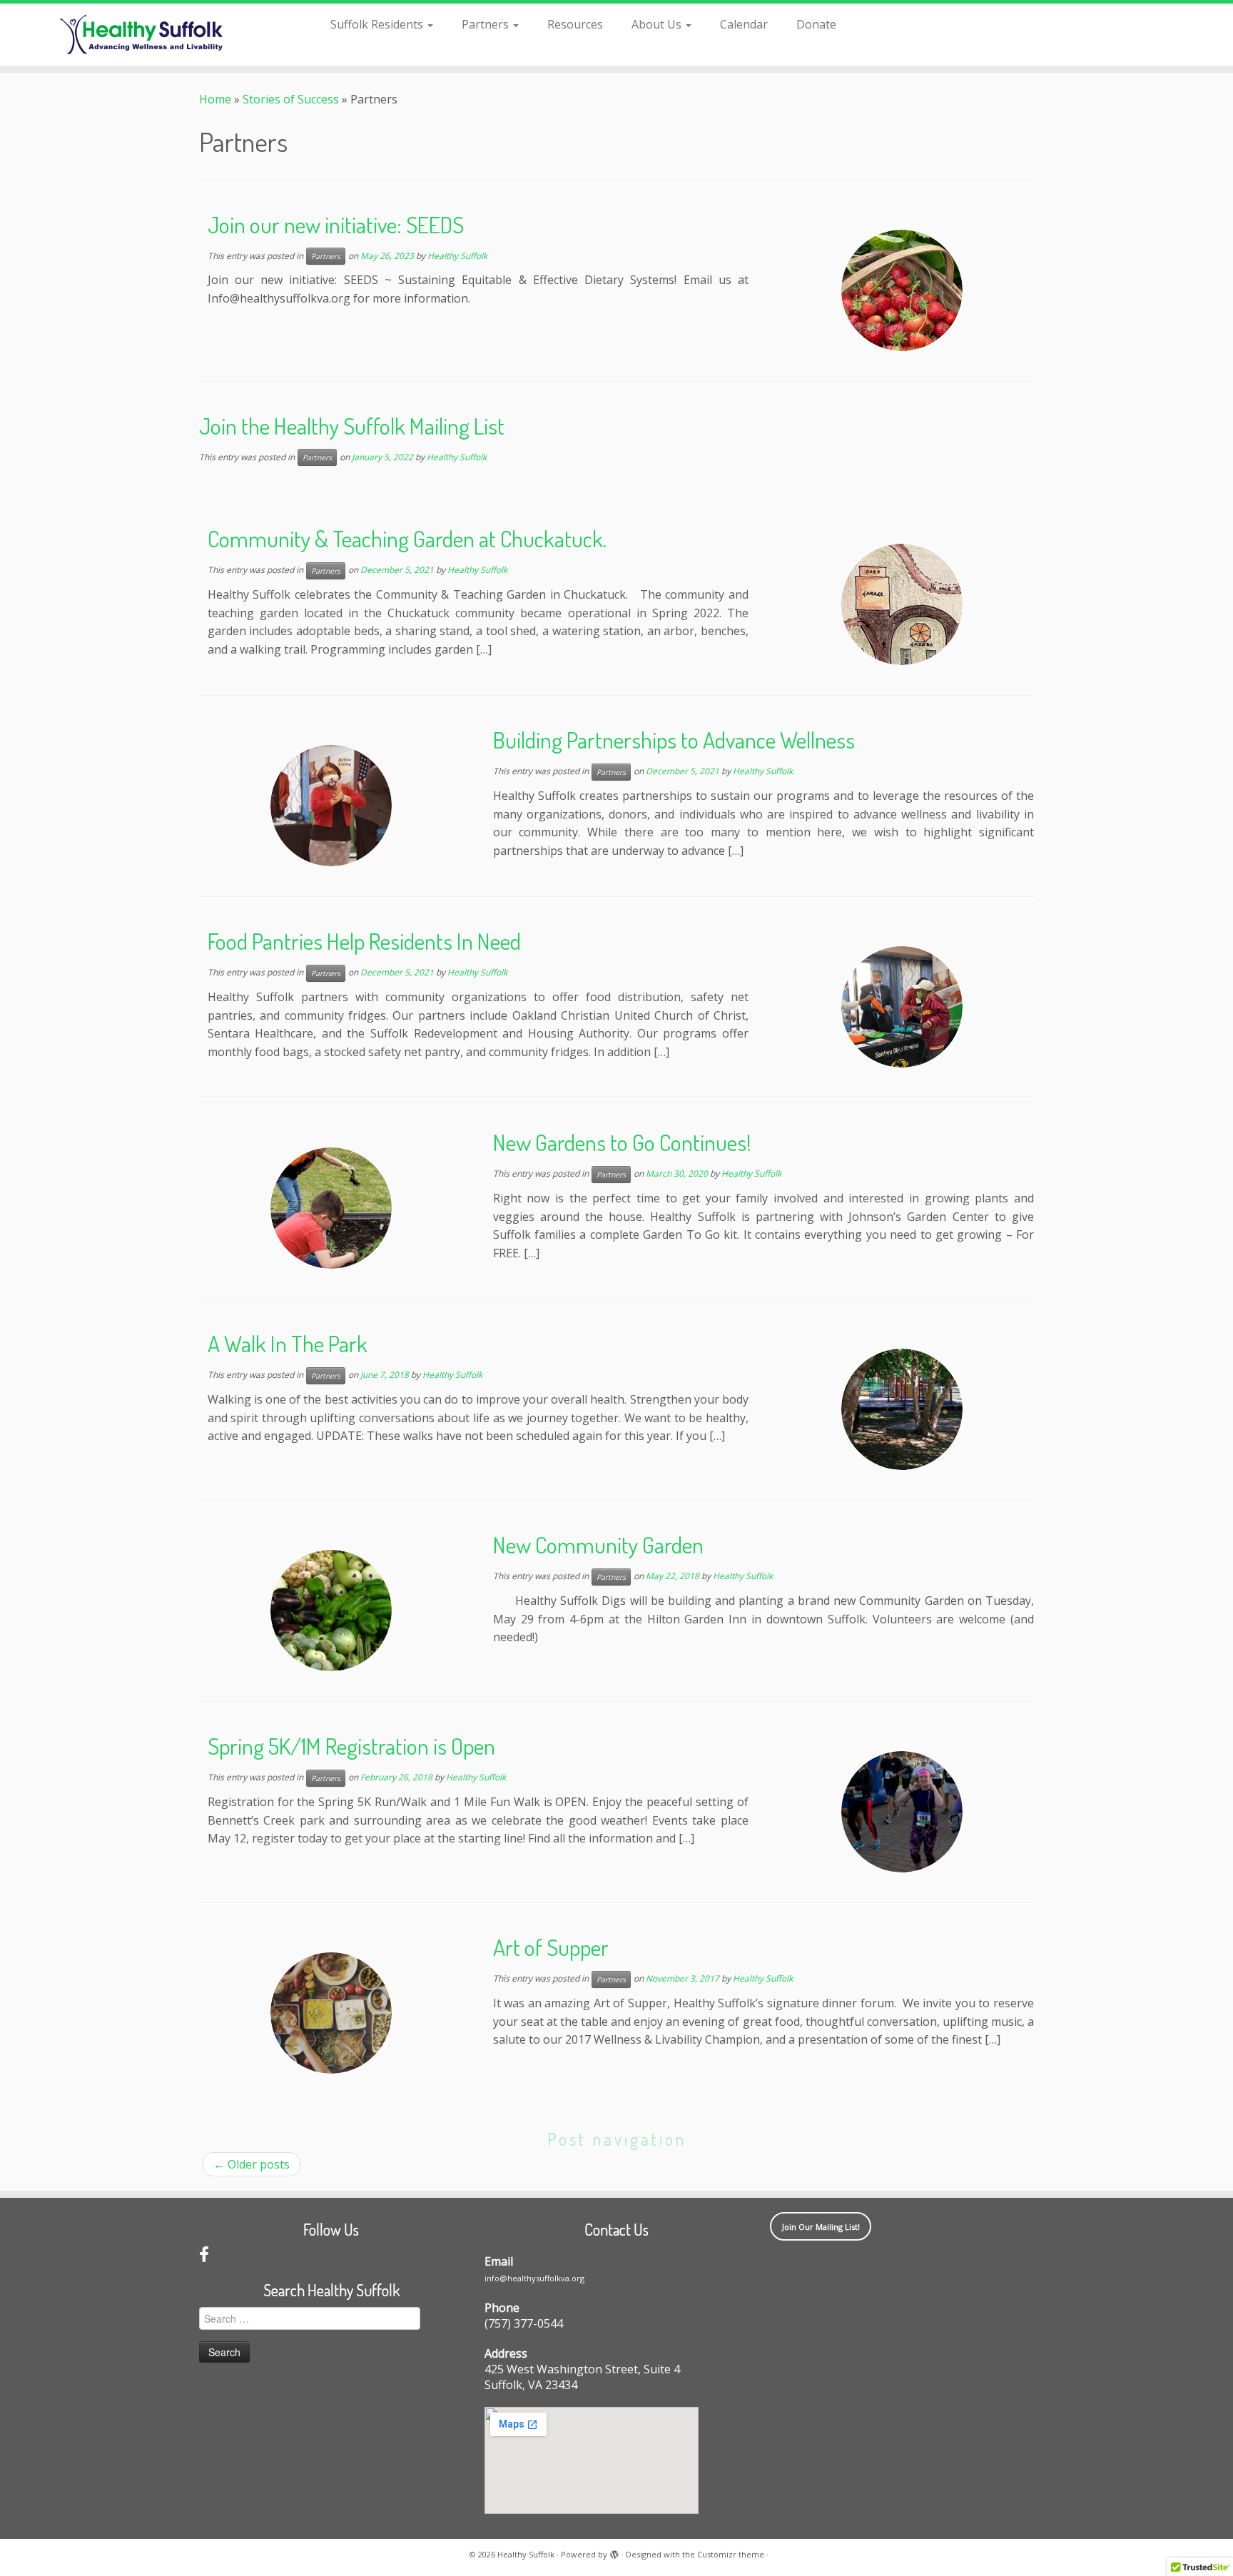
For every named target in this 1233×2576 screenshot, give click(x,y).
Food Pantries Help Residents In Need (364, 941)
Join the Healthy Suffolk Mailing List (352, 426)
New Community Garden (598, 1545)
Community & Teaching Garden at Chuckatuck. (407, 538)
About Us (658, 24)
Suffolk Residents (378, 24)
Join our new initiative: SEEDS (336, 224)
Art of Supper (551, 1947)
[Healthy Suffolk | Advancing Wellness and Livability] (142, 35)
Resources (575, 24)
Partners (487, 24)
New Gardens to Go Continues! (622, 1142)
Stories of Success (291, 99)
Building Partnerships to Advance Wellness (674, 740)
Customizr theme (731, 2554)
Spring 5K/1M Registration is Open (351, 1746)
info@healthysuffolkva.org (534, 2278)
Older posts (252, 2164)
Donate (816, 24)
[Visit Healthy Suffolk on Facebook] (204, 2257)
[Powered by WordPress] (614, 2552)
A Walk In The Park (288, 1343)
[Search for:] (871, 23)
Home (215, 99)
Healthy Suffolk (457, 256)
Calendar (744, 24)
